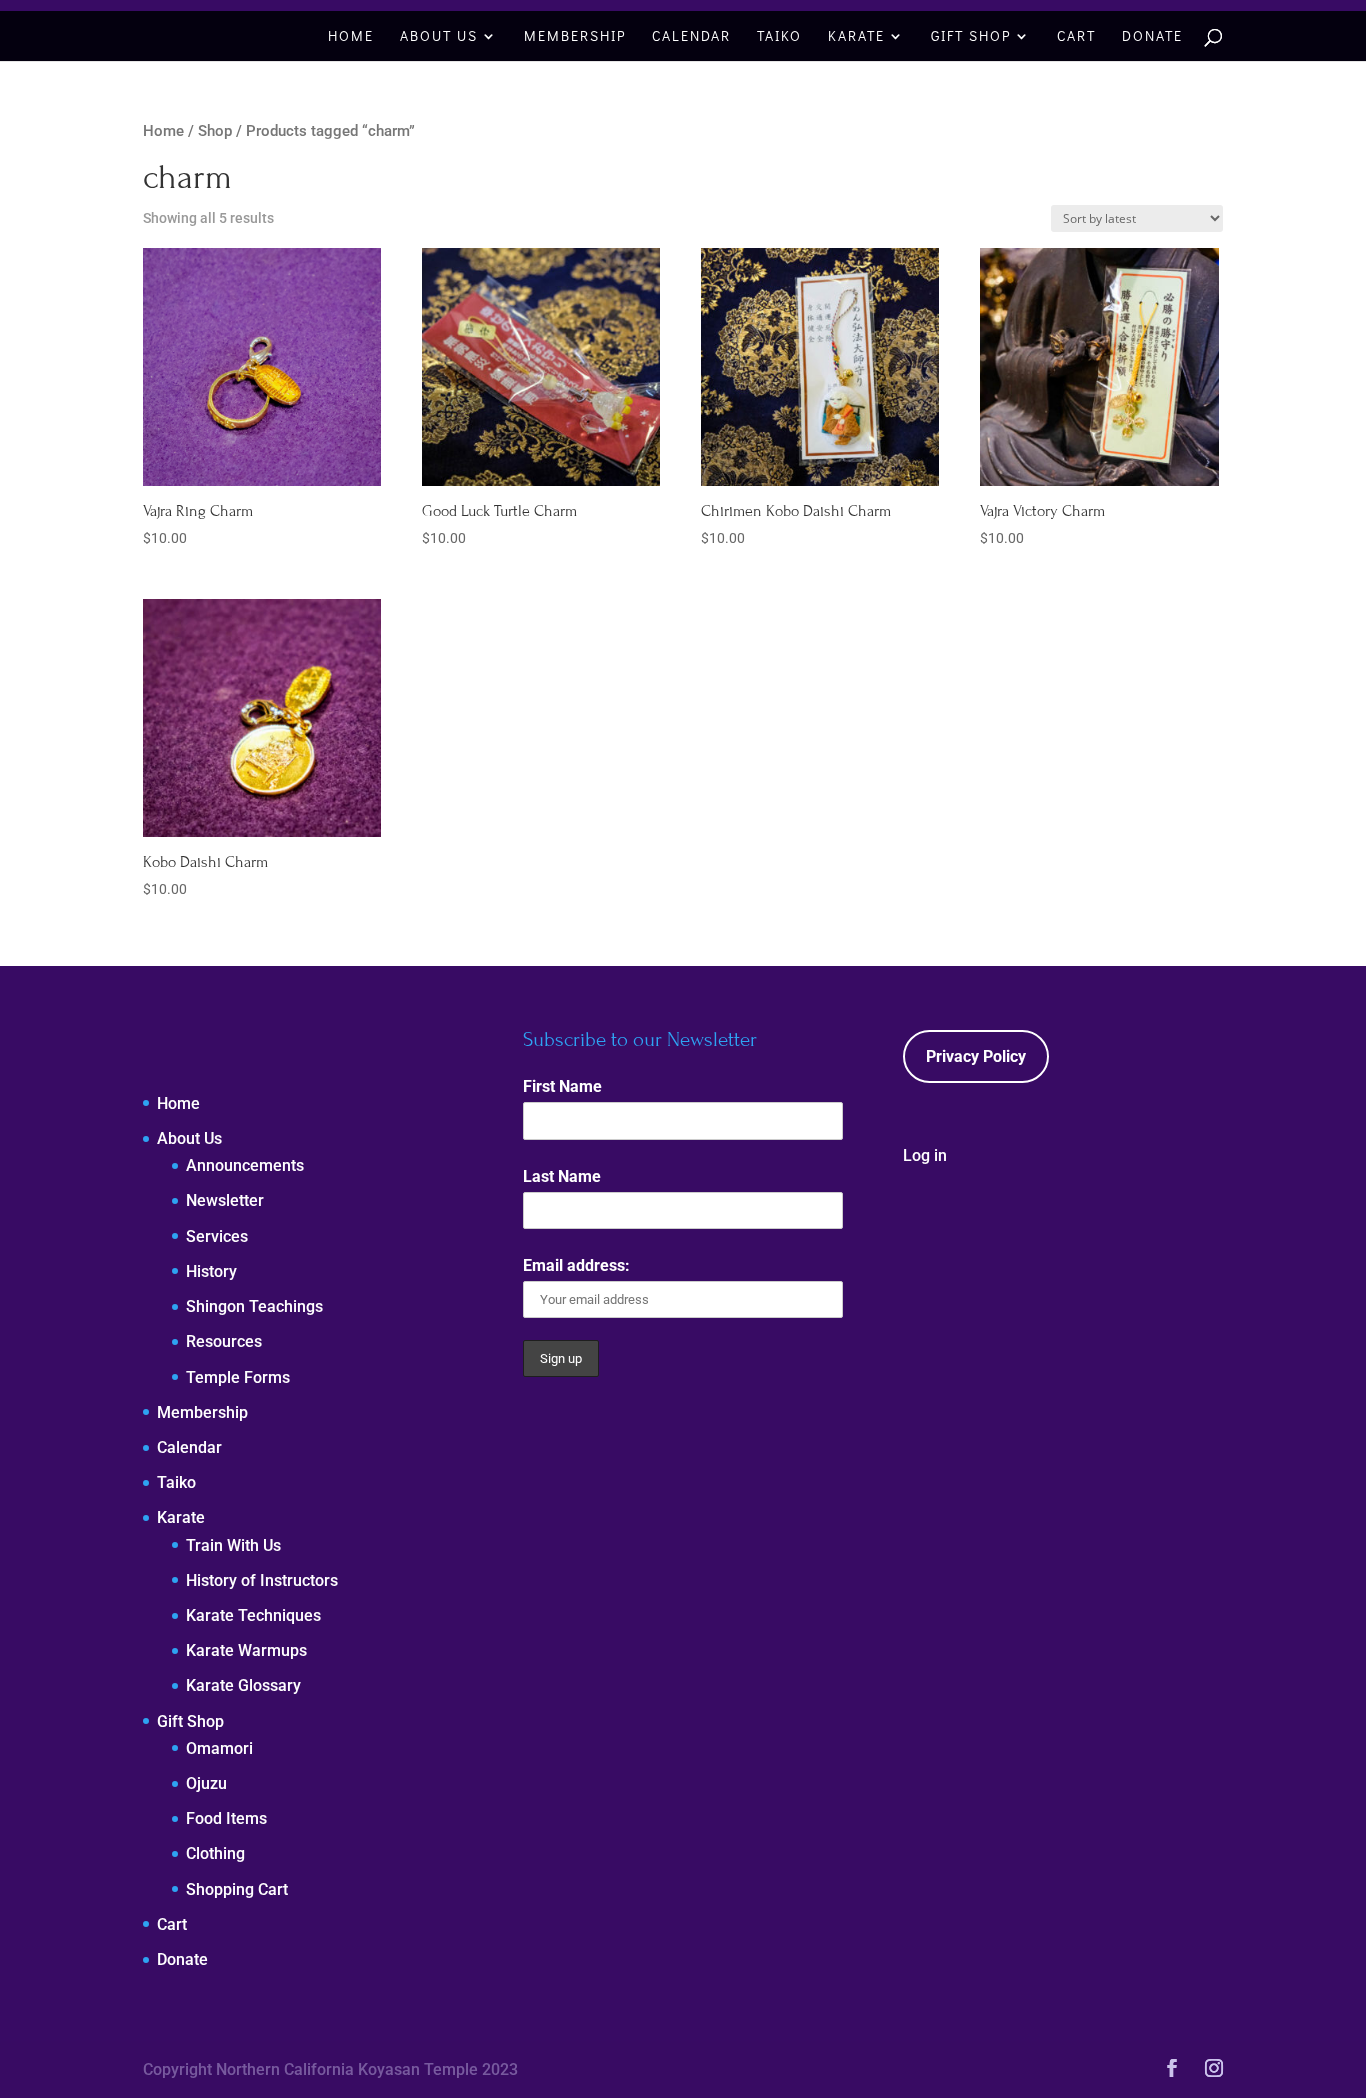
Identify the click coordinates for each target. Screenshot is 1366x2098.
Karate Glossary (243, 1685)
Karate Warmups (246, 1650)
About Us (439, 37)
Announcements (245, 1165)
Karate (856, 37)
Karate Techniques (253, 1615)
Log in (925, 1155)
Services (217, 1236)
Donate (1152, 37)
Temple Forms (238, 1377)
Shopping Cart (237, 1889)
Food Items (226, 1818)
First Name (562, 1086)
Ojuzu (206, 1783)
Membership (575, 37)
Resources (224, 1341)
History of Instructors (262, 1580)
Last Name (562, 1176)
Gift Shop (971, 37)
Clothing (215, 1853)
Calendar (691, 37)
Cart (1076, 37)
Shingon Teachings (254, 1306)
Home (351, 37)
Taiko (779, 37)
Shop (215, 131)
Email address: (576, 1265)
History (211, 1271)
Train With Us (233, 1545)
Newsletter (225, 1200)
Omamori (219, 1748)
